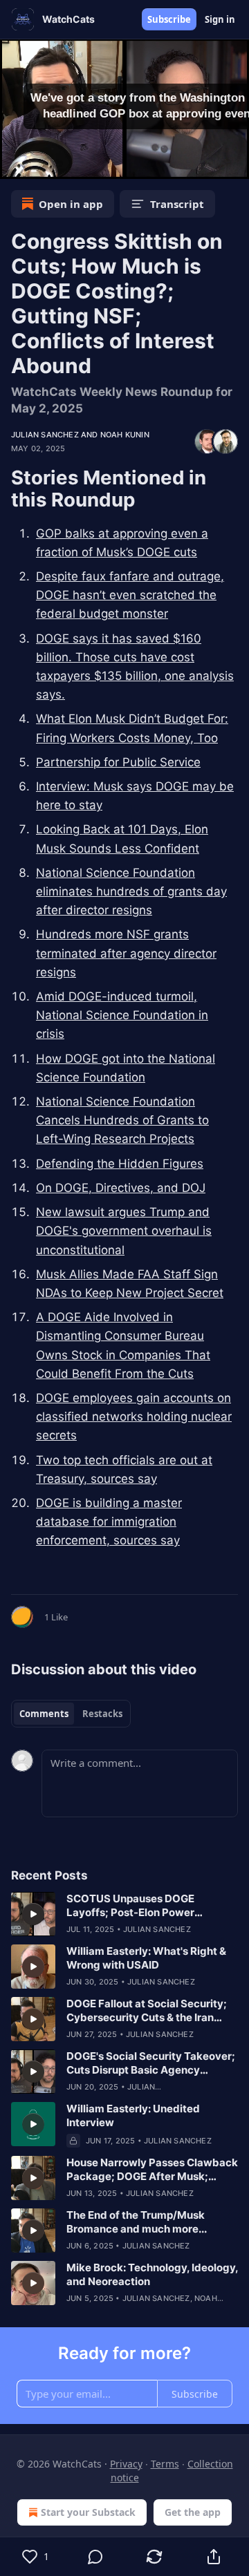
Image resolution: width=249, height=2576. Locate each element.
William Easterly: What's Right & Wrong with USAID (146, 1958)
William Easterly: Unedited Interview (133, 2115)
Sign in (220, 19)
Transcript (177, 204)
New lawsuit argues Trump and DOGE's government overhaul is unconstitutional (124, 1231)
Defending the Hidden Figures (120, 1164)
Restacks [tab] (102, 1714)
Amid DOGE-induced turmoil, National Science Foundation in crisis (122, 1015)
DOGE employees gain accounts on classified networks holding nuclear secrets (134, 1417)
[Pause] (15, 164)
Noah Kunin (125, 435)
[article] (124, 1914)
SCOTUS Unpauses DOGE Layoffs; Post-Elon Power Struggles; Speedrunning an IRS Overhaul (146, 1906)
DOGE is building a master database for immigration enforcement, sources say (109, 1522)
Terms (165, 2464)
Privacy (126, 2464)
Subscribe (169, 19)
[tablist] (71, 1714)
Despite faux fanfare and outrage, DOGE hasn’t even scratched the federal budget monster (130, 595)
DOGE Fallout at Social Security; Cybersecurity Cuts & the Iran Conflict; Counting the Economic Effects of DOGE (148, 2011)
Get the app (193, 2512)
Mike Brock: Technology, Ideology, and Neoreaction (152, 2274)
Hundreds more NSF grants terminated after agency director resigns (126, 953)
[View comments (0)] (95, 2557)
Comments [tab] (44, 1714)
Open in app (71, 204)
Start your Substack (88, 2512)
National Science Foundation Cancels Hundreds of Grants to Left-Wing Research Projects (122, 1120)
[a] (33, 1914)
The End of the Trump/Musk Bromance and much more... (137, 2222)
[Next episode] (46, 164)
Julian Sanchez (45, 435)
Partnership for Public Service (118, 762)
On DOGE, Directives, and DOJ (121, 1188)
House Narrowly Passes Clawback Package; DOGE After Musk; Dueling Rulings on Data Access (152, 2170)
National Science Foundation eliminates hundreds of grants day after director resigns (131, 891)
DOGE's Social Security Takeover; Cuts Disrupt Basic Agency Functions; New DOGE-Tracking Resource (151, 2063)
